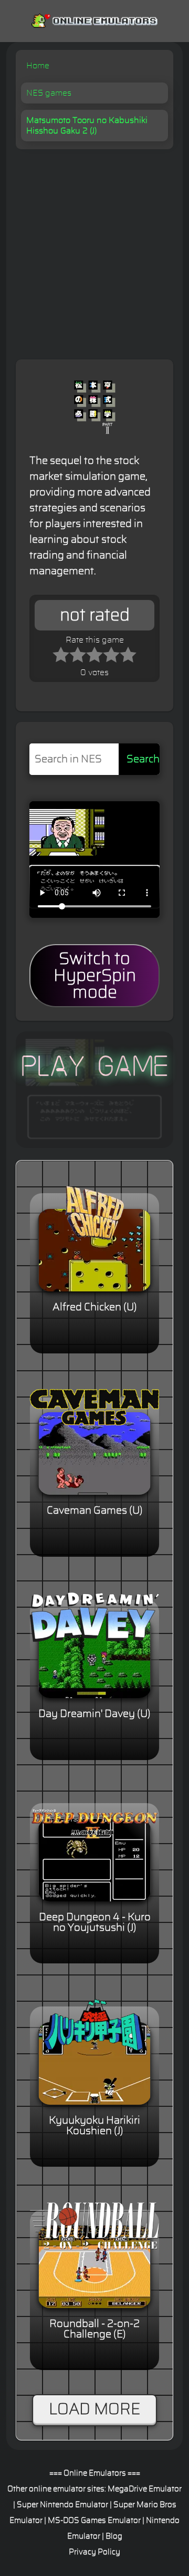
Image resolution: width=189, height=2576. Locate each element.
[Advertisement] (94, 249)
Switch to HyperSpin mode (95, 976)
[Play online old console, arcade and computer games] (94, 19)
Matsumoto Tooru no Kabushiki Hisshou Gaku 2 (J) (87, 126)
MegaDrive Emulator (145, 2489)
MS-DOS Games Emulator (94, 2521)
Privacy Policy (94, 2552)
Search (143, 759)
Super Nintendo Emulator (62, 2505)
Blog (114, 2536)
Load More (94, 2409)
